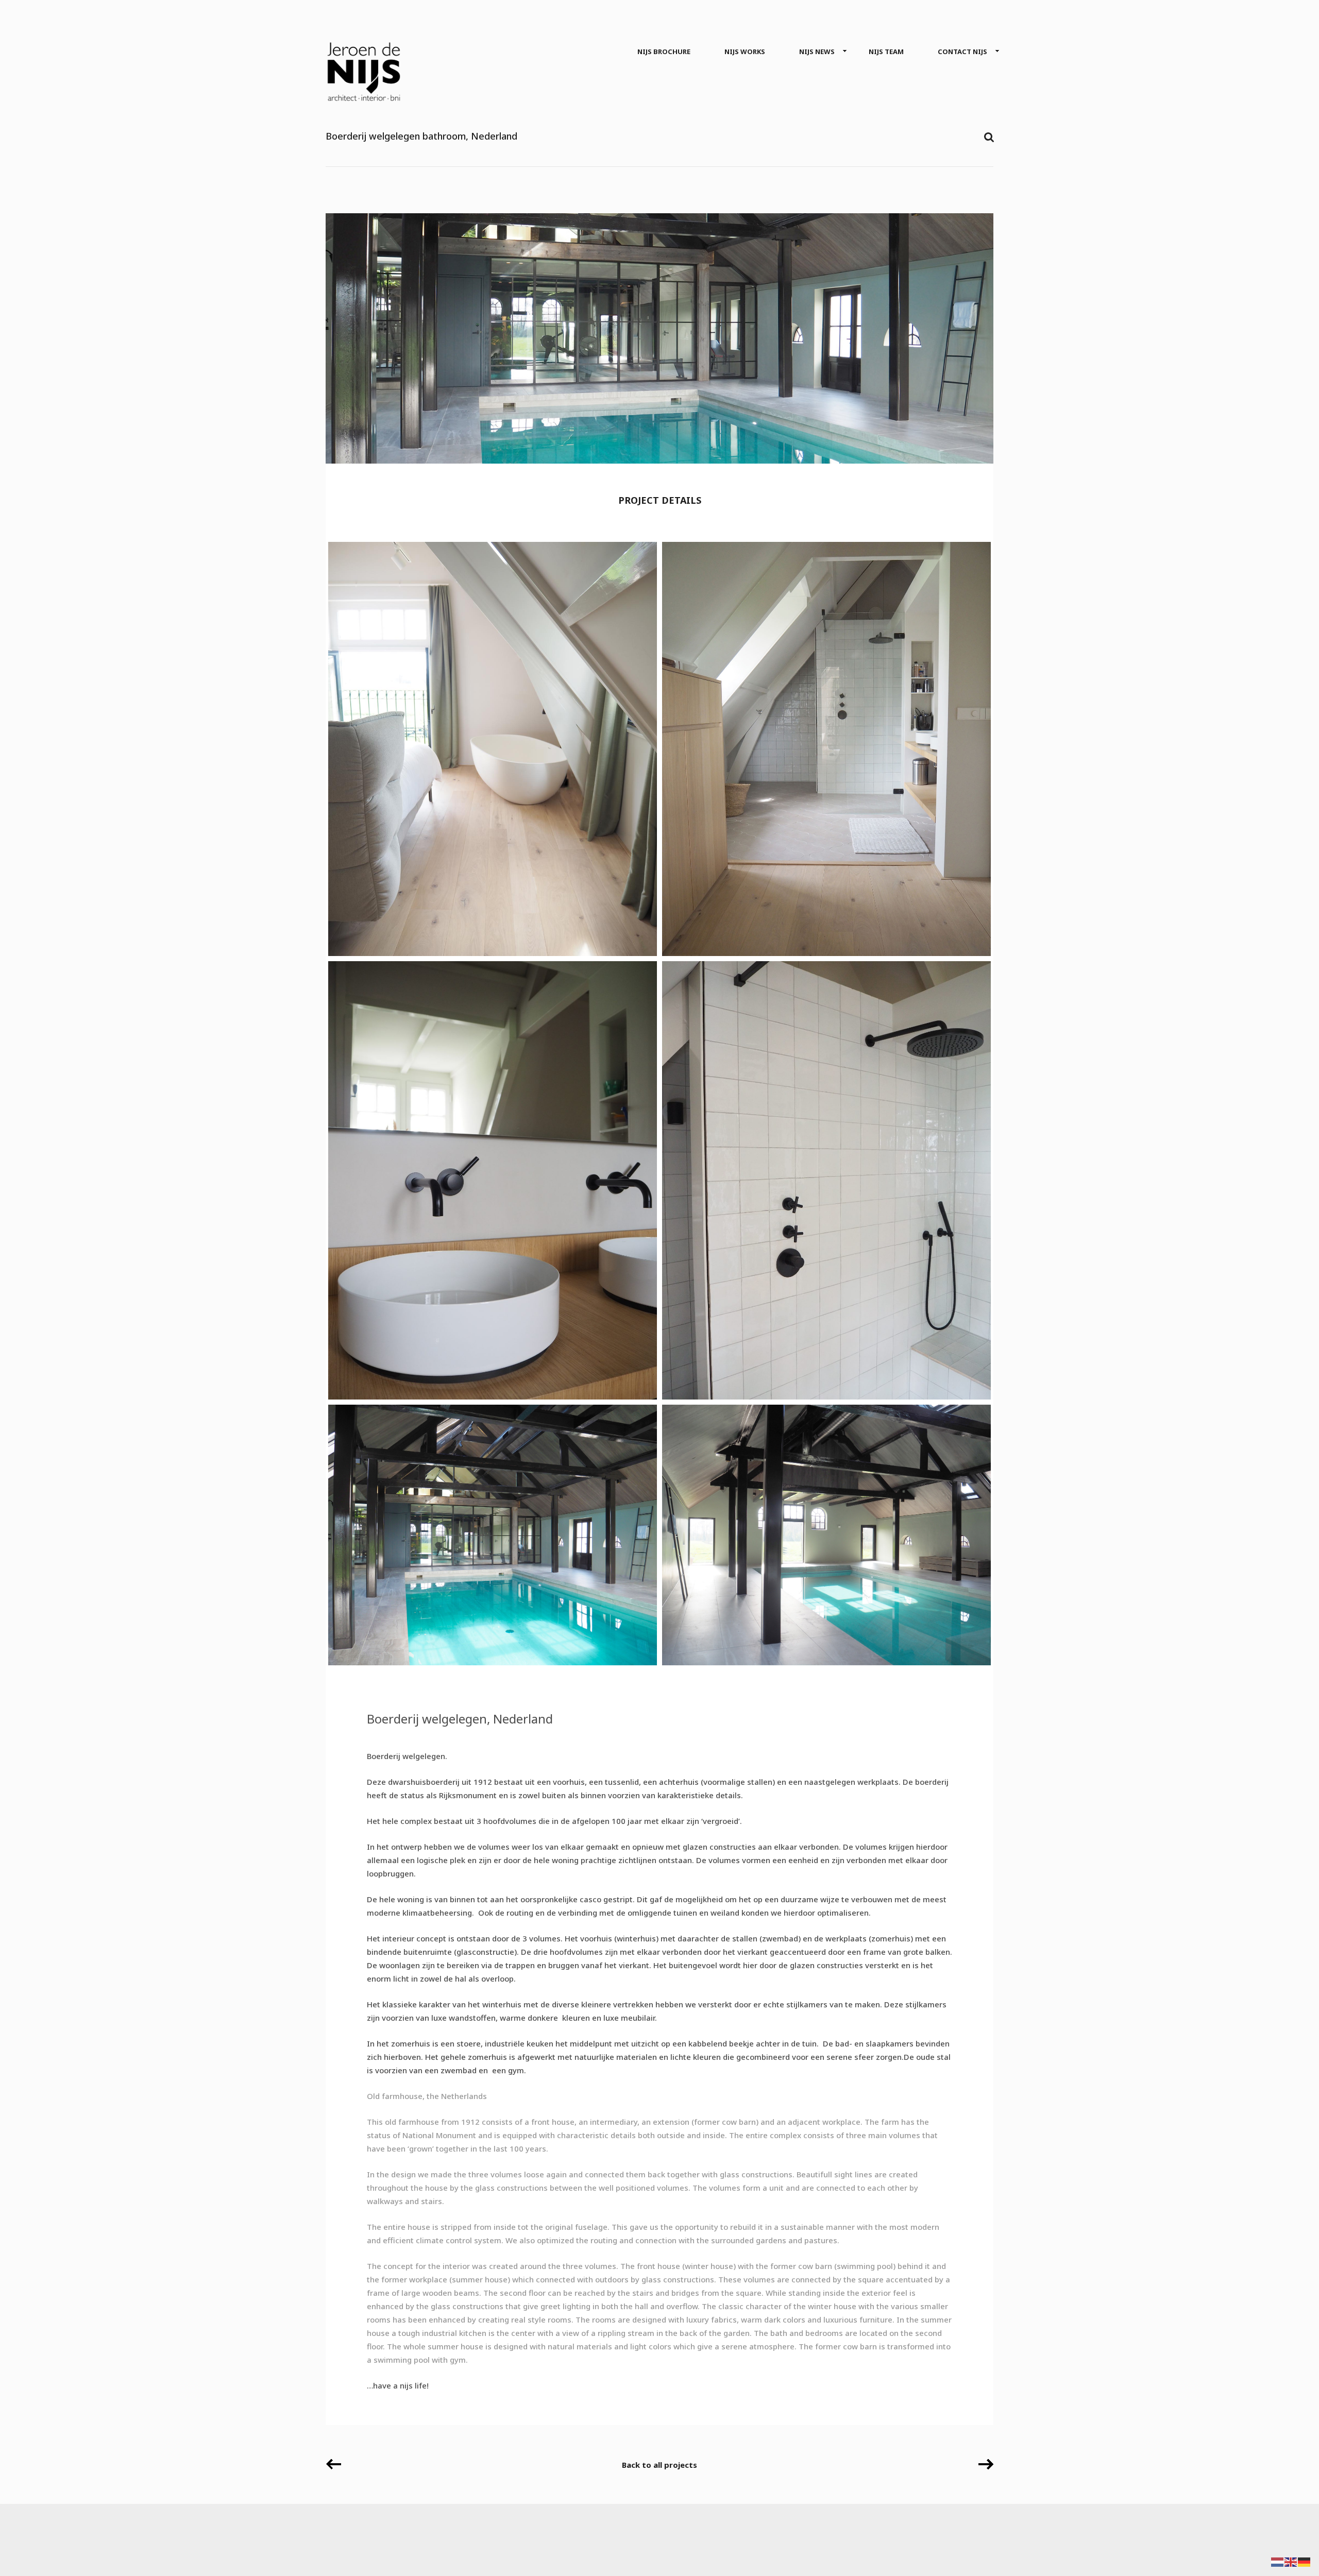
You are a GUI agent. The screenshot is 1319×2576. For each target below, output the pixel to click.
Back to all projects (659, 2465)
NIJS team (886, 52)
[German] (1305, 2561)
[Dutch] (1278, 2561)
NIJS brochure (664, 52)
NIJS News (817, 52)
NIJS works (745, 52)
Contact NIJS (962, 52)
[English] (1291, 2561)
